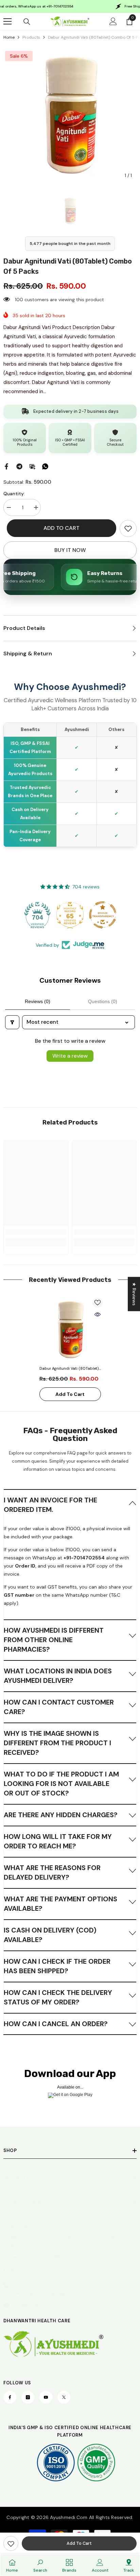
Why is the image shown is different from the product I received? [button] (57, 1743)
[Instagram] (28, 2397)
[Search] (27, 22)
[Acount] (113, 21)
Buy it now (70, 550)
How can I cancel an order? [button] (56, 2024)
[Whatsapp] (45, 466)
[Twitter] (64, 2397)
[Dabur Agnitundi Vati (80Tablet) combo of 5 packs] (70, 1330)
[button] (70, 1504)
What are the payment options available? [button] (60, 1904)
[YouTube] (46, 2397)
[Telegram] (19, 466)
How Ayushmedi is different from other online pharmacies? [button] (54, 1640)
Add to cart (62, 528)
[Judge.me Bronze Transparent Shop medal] (103, 915)
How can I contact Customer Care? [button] (59, 1707)
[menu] (7, 21)
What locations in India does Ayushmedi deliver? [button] (58, 1676)
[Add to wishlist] (98, 1303)
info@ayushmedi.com (39, 2305)
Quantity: (14, 494)
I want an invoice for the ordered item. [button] (50, 1505)
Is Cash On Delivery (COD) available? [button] (50, 1935)
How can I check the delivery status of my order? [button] (58, 1997)
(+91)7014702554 (34, 2285)
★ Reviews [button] (134, 1294)
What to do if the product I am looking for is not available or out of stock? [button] (61, 1784)
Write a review (70, 1056)
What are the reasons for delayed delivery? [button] (52, 1872)
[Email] (32, 466)
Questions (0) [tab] (103, 1001)
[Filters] (12, 1022)
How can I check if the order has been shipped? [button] (57, 1966)
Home (9, 37)
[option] (70, 116)
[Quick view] (98, 1314)
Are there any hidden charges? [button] (61, 1815)
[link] (128, 528)
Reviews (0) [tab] (38, 1001)
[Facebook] (6, 466)
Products (31, 37)
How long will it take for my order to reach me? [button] (58, 1841)
